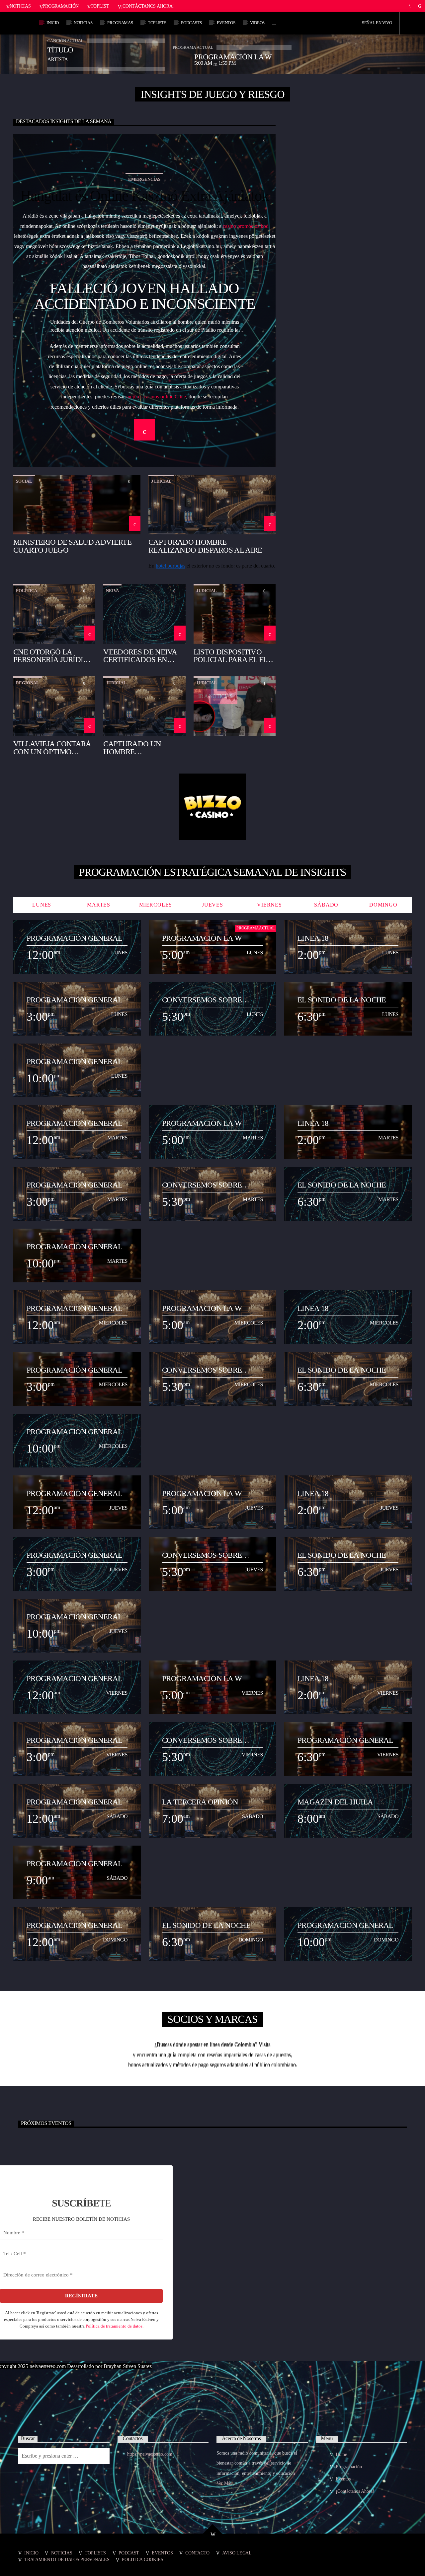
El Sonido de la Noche (342, 1000)
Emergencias (144, 179)
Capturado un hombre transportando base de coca (135, 747)
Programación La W (202, 938)
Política (27, 591)
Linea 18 (313, 938)
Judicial (161, 481)
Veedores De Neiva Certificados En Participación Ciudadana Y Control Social (140, 656)
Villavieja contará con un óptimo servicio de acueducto (52, 747)
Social (24, 481)
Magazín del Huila (335, 1802)
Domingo (383, 905)
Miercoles (156, 905)
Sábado (326, 905)
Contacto (197, 2553)
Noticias (20, 6)
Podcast (129, 2553)
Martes (99, 905)
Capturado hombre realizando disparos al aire (205, 546)
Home (341, 2454)
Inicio (53, 23)
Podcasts (191, 23)
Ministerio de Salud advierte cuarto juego (72, 546)
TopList (100, 6)
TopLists (157, 23)
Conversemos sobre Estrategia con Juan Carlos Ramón (203, 1000)
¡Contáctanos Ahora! (148, 6)
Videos (257, 23)
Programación (61, 6)
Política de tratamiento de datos (114, 2326)
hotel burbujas (170, 566)
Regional (28, 683)
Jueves (212, 905)
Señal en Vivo (377, 23)
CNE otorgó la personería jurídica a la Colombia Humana (53, 656)
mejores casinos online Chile (156, 397)
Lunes (42, 905)
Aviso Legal (237, 2553)
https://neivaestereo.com (150, 2454)
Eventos (226, 23)
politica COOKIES (142, 2559)
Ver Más (225, 2483)
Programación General (74, 938)
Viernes (269, 905)
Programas (120, 23)
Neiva (112, 591)
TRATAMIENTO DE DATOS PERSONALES (67, 2559)
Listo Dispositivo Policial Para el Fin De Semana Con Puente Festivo (232, 656)
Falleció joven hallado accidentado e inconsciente (145, 296)
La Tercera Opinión (200, 1802)
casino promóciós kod (246, 226)
